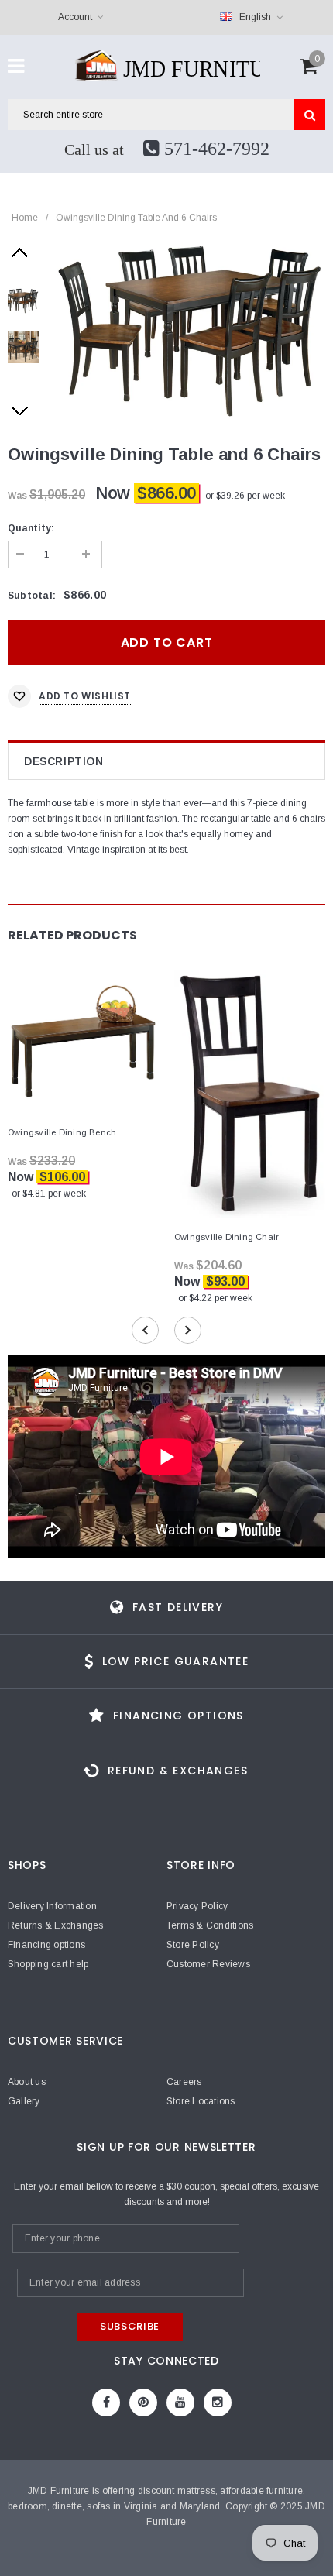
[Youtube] (180, 2403)
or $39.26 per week (245, 496)
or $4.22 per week (215, 1298)
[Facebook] (106, 2403)
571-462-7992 (215, 149)
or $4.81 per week (49, 1194)
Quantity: (31, 528)
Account (75, 17)
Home (25, 218)
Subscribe (130, 2326)
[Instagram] (218, 2403)
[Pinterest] (143, 2403)
